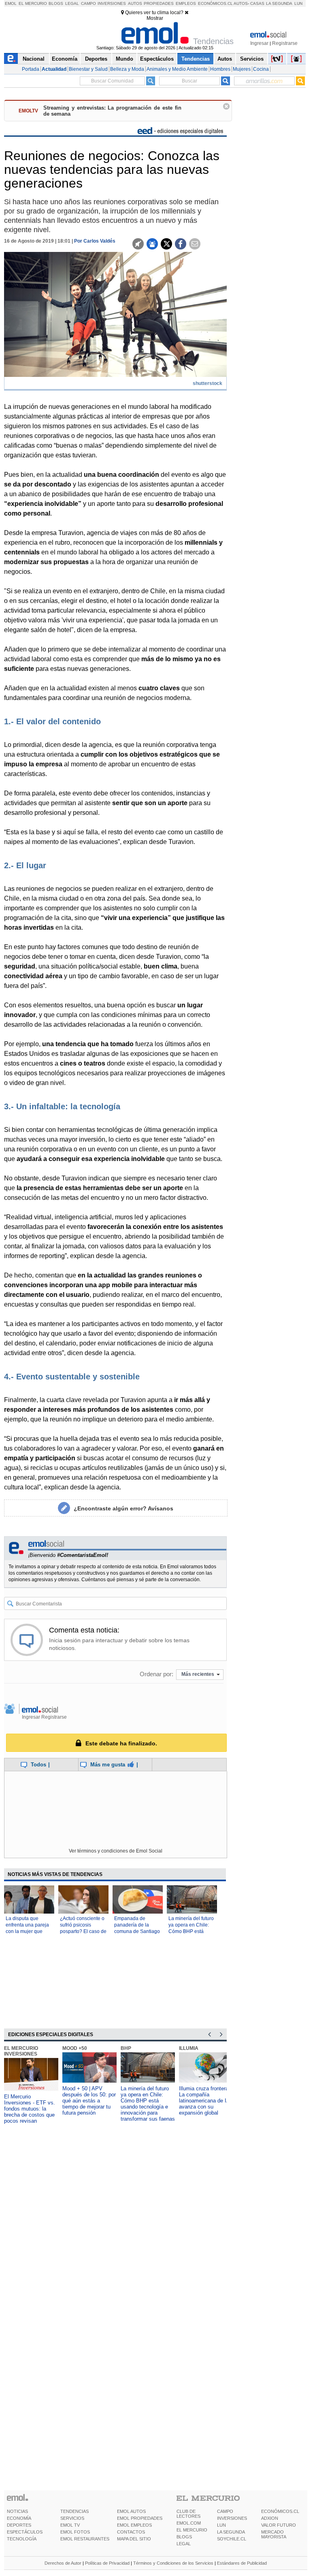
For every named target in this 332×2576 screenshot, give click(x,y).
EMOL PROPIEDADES (140, 2518)
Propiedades (159, 3)
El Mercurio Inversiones (21, 2051)
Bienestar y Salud (88, 69)
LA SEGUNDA (231, 2532)
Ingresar (259, 43)
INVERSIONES (232, 2518)
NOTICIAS (17, 2511)
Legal (72, 3)
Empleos (186, 3)
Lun (298, 3)
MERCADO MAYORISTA (274, 2534)
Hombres (220, 69)
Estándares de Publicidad (242, 2563)
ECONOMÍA (19, 2518)
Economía (65, 59)
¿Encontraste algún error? (123, 1508)
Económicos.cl (215, 3)
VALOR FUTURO (279, 2525)
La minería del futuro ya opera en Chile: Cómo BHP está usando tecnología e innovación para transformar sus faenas (148, 2104)
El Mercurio (33, 3)
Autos (135, 3)
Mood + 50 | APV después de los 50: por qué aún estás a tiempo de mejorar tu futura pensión (89, 2101)
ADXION (270, 2518)
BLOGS (184, 2537)
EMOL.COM (189, 2523)
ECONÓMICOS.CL (280, 2511)
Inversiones (112, 3)
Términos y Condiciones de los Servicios (173, 2563)
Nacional (34, 59)
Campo (88, 3)
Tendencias (196, 59)
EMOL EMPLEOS (134, 2525)
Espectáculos (157, 59)
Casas (257, 3)
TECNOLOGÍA (22, 2539)
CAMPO (225, 2511)
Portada (31, 69)
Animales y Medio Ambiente (177, 69)
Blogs (56, 3)
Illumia (189, 2048)
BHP (126, 2048)
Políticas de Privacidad (107, 2563)
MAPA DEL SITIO (134, 2539)
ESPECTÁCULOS (25, 2532)
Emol (11, 3)
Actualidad (54, 69)
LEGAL (184, 2544)
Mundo (125, 59)
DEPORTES (19, 2525)
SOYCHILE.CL (232, 2539)
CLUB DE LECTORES (188, 2514)
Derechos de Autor (63, 2563)
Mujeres (242, 69)
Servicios (252, 59)
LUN (221, 2525)
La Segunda (279, 3)
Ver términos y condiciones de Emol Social (116, 1851)
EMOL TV (70, 2525)
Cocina (261, 69)
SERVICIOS (72, 2518)
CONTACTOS (131, 2532)
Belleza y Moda (127, 69)
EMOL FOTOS (75, 2532)
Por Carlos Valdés (95, 241)
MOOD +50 (75, 2048)
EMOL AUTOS (131, 2511)
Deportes (96, 59)
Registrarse (285, 43)
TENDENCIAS (74, 2511)
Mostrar (155, 18)
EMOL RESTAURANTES (85, 2539)
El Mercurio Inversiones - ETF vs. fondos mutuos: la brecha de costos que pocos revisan (30, 2109)
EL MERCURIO (192, 2530)
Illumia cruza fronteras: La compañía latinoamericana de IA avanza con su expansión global (206, 2101)
